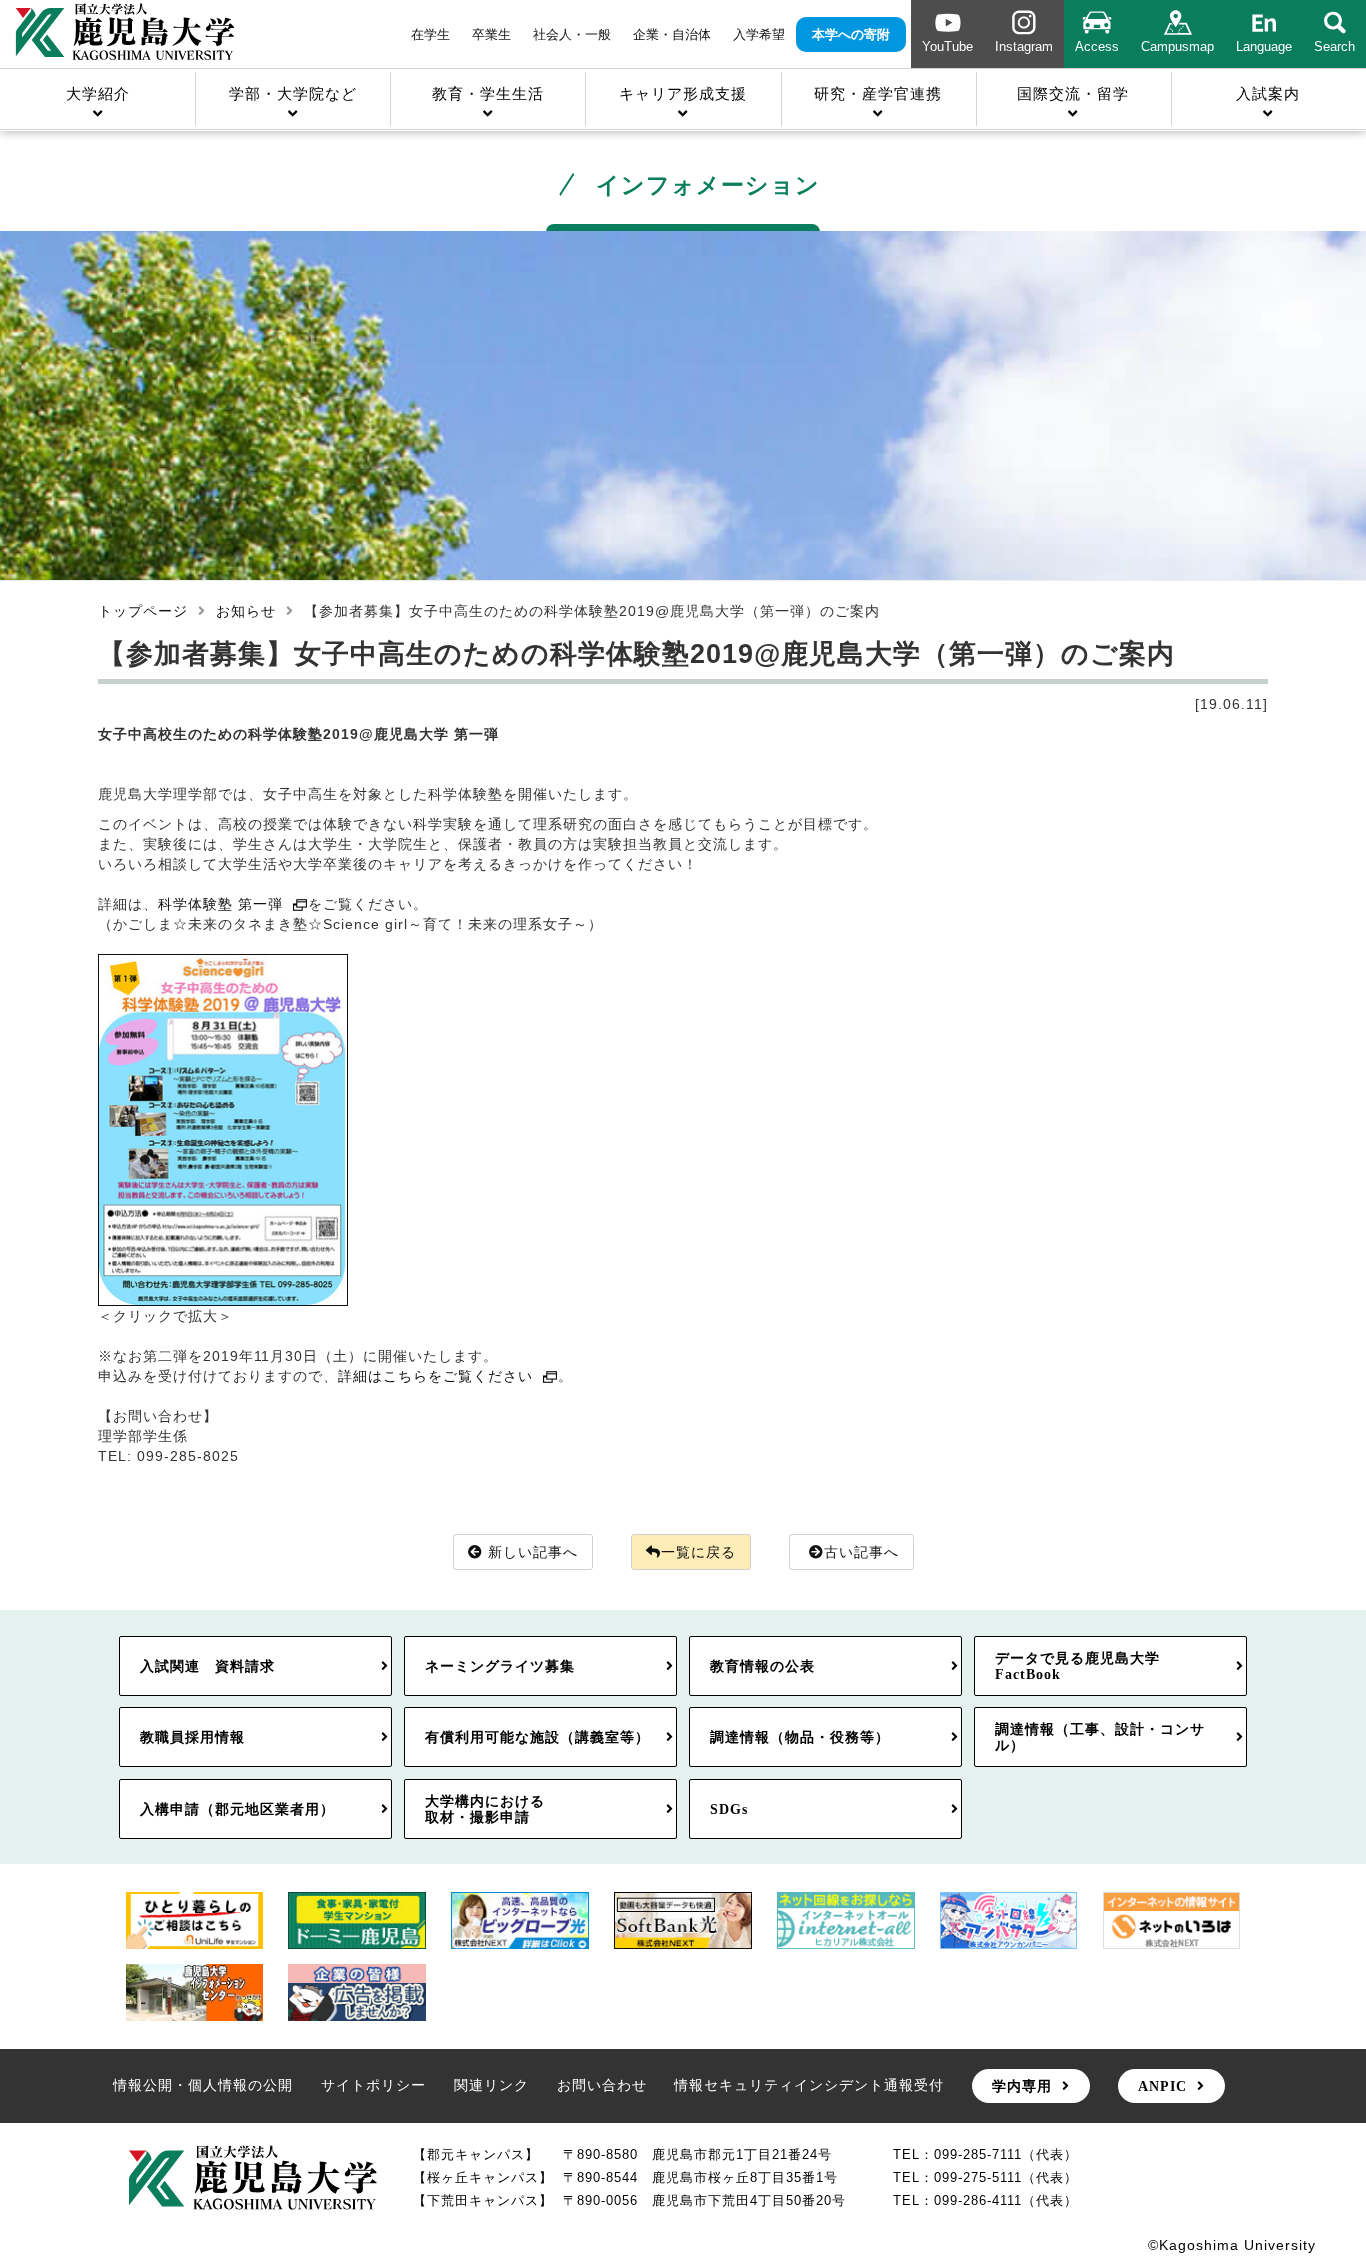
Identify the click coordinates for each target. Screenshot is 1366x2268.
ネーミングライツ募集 (500, 1666)
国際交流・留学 (1073, 93)
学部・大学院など (293, 93)
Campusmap (1177, 46)
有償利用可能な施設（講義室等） (537, 1737)
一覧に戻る (698, 1552)
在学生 (430, 34)
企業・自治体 (672, 34)
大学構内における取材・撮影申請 (485, 1809)
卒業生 (491, 34)
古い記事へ (861, 1552)
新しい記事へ (533, 1552)
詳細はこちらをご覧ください (435, 1376)
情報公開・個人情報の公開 (203, 2085)
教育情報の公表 (762, 1666)
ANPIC (1162, 2086)
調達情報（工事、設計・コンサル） (1100, 1737)
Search (1334, 46)
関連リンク (491, 2085)
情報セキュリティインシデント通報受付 (809, 2085)
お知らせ (246, 611)
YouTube (947, 46)
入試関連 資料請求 (207, 1666)
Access (1097, 46)
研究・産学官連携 (878, 93)
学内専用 (1022, 2086)
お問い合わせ (602, 2085)
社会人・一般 (572, 34)
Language (1264, 46)
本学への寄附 (851, 34)
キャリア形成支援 (683, 93)
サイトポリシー (373, 2085)
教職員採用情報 (192, 1737)
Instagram (1024, 46)
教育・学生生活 (488, 93)
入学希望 (759, 34)
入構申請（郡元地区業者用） (237, 1809)
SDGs (729, 1809)
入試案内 (1268, 93)
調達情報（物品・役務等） (800, 1737)
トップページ (143, 611)
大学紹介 (98, 93)
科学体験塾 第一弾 (220, 904)
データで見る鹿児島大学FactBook (1077, 1666)
